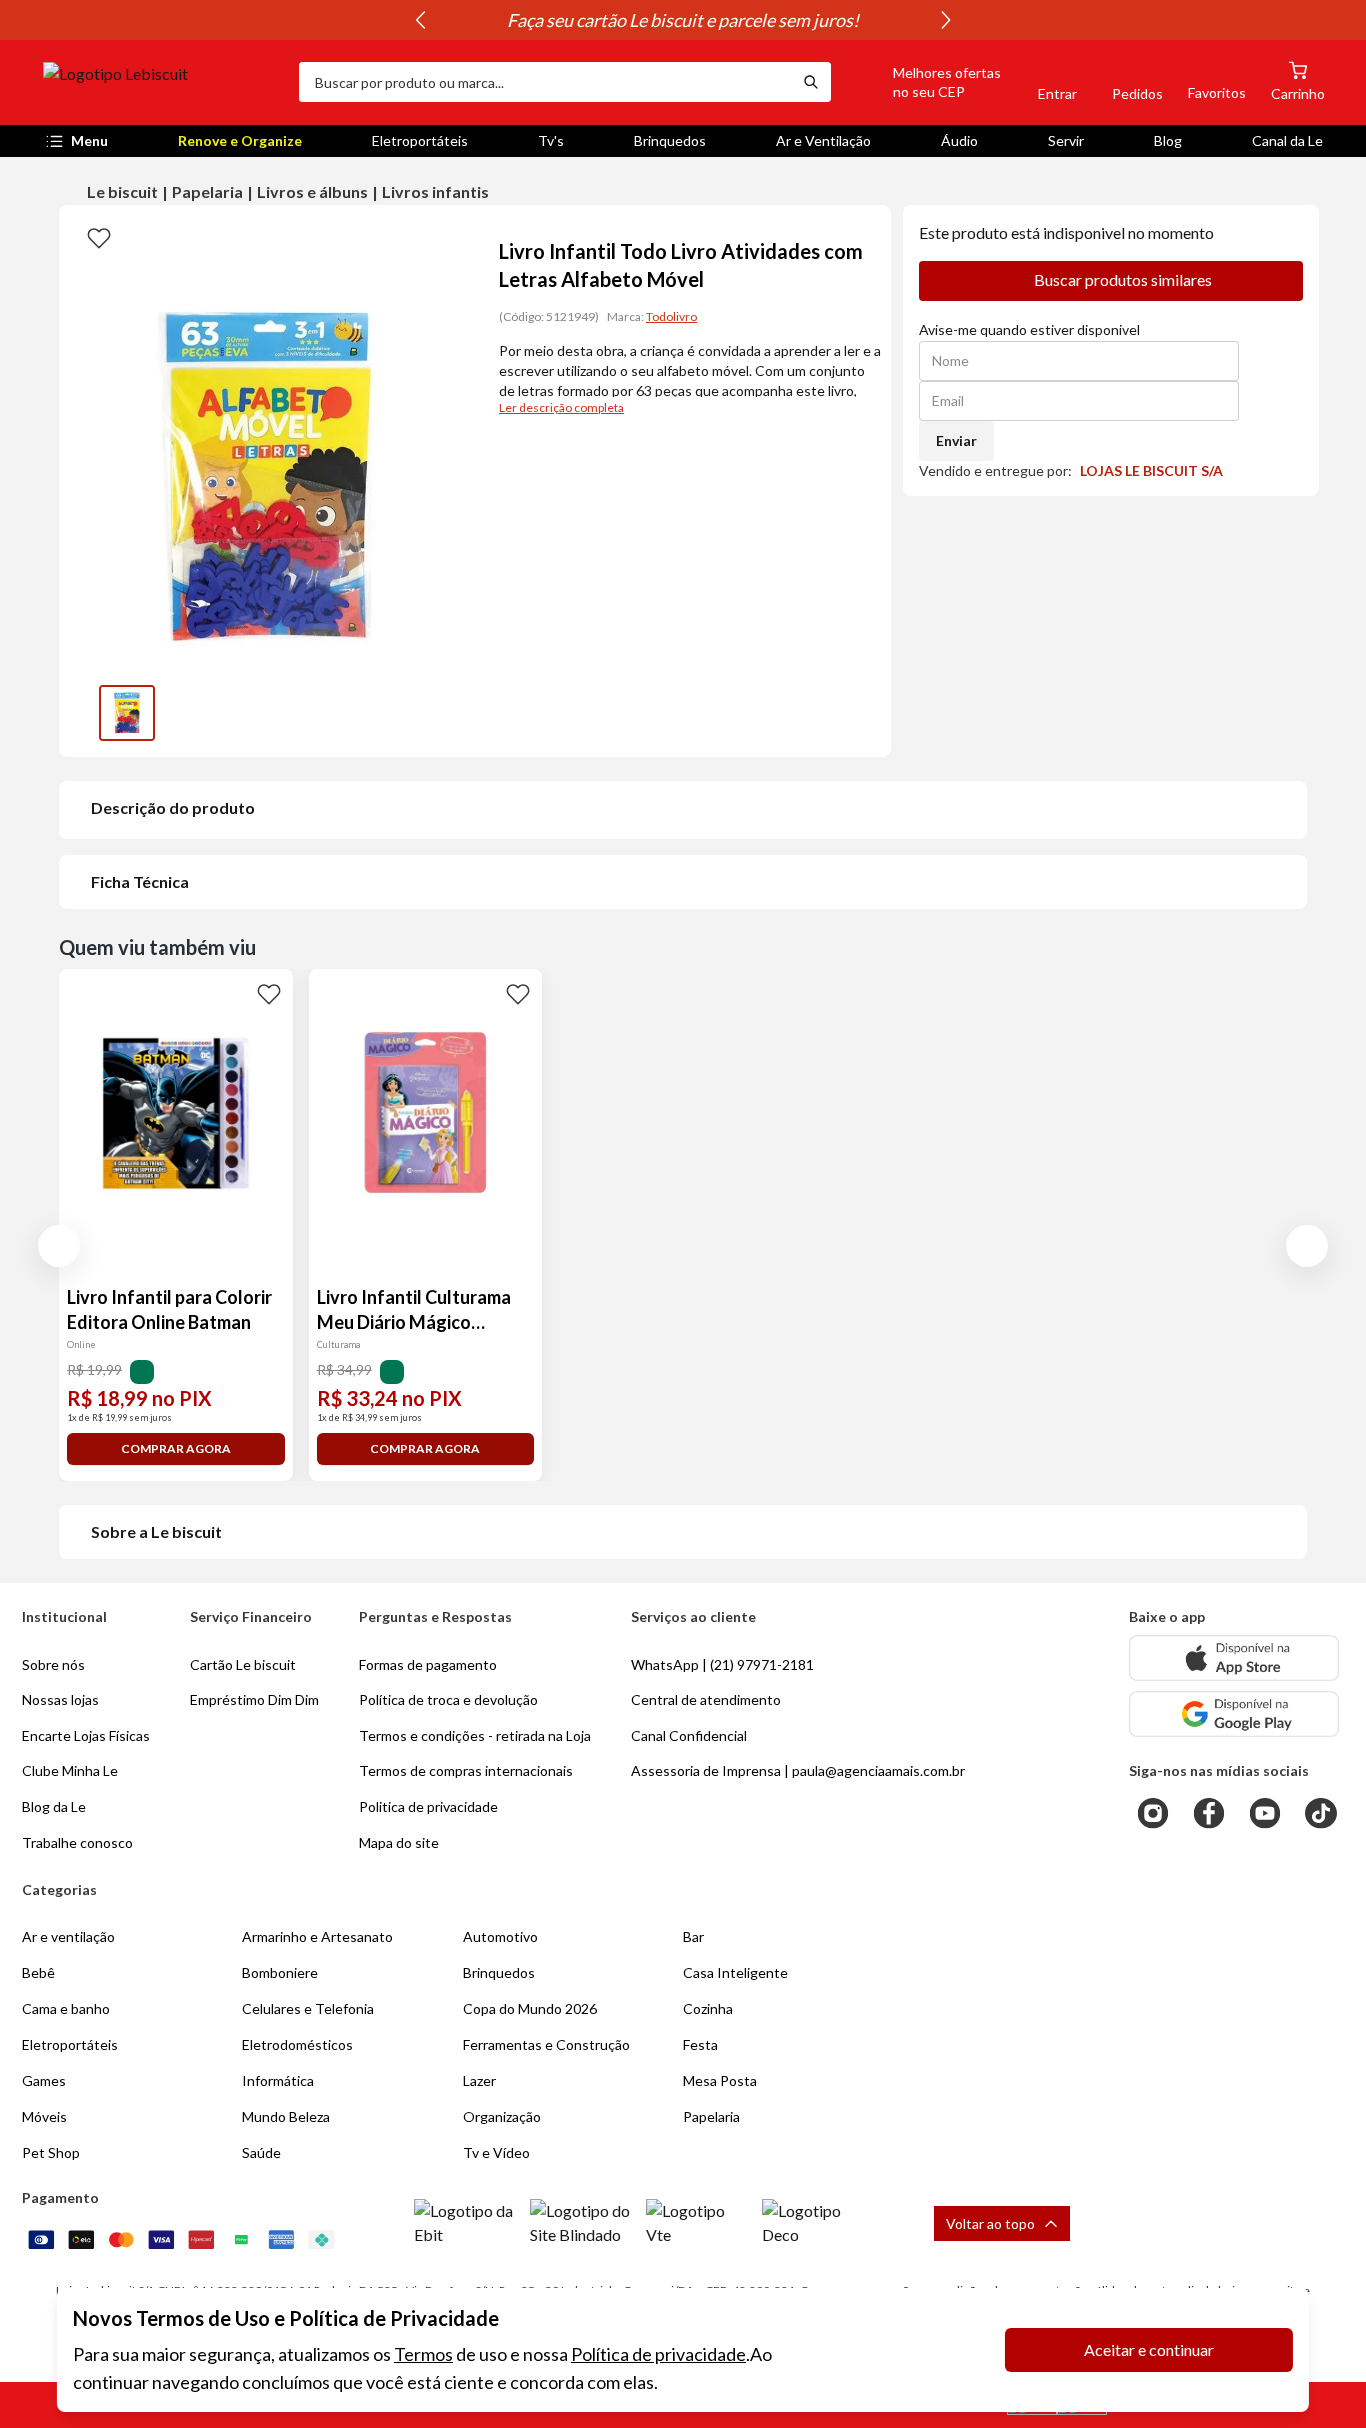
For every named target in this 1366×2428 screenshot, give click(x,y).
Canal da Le (1287, 140)
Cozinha (708, 2008)
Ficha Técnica (140, 881)
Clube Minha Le (70, 1770)
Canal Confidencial (689, 1735)
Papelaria (207, 191)
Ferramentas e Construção (546, 2044)
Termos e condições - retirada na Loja (475, 1735)
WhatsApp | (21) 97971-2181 (722, 1664)
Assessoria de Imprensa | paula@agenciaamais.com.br (798, 1770)
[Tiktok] (1321, 1813)
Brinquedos (670, 140)
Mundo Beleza (286, 2116)
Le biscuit (122, 191)
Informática (278, 2080)
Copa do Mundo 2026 (530, 2008)
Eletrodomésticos (297, 2044)
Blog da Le (54, 1806)
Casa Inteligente (735, 1972)
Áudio (959, 140)
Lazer (479, 2080)
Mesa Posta (720, 2080)
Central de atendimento (706, 1699)
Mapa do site (399, 1842)
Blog (1168, 140)
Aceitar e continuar (1149, 2349)
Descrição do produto (173, 807)
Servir (1066, 140)
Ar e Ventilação (823, 140)
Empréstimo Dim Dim (254, 1699)
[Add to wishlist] (99, 237)
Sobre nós (53, 1664)
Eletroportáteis (420, 140)
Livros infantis (435, 191)
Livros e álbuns (312, 191)
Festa (700, 2044)
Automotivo (500, 1936)
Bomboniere (280, 1972)
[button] (924, 82)
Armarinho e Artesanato (317, 1936)
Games (44, 2080)
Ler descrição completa (561, 407)
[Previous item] (420, 20)
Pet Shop (51, 2152)
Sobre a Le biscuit (156, 1531)
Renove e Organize (240, 140)
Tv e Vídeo (496, 2152)
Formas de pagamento (428, 1664)
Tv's (551, 140)
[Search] (811, 82)
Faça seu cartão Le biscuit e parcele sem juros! (683, 20)
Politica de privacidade (428, 1806)
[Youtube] (1265, 1813)
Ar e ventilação (68, 1936)
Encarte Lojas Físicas (86, 1735)
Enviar (956, 440)
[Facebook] (1209, 1813)
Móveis (44, 2116)
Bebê (38, 1972)
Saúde (261, 2152)
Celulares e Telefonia (308, 2008)
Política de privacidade (658, 2354)
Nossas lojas (60, 1699)
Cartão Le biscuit (243, 1664)
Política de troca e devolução (448, 1699)
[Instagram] (1153, 1813)
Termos (423, 2354)
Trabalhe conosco (77, 1842)
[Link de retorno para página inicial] (163, 82)
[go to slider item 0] (127, 713)
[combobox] (545, 82)
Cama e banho (66, 2008)
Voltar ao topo (990, 2223)
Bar (693, 1936)
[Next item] (946, 20)
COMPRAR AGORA (176, 1448)
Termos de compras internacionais (466, 1770)
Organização (502, 2116)
